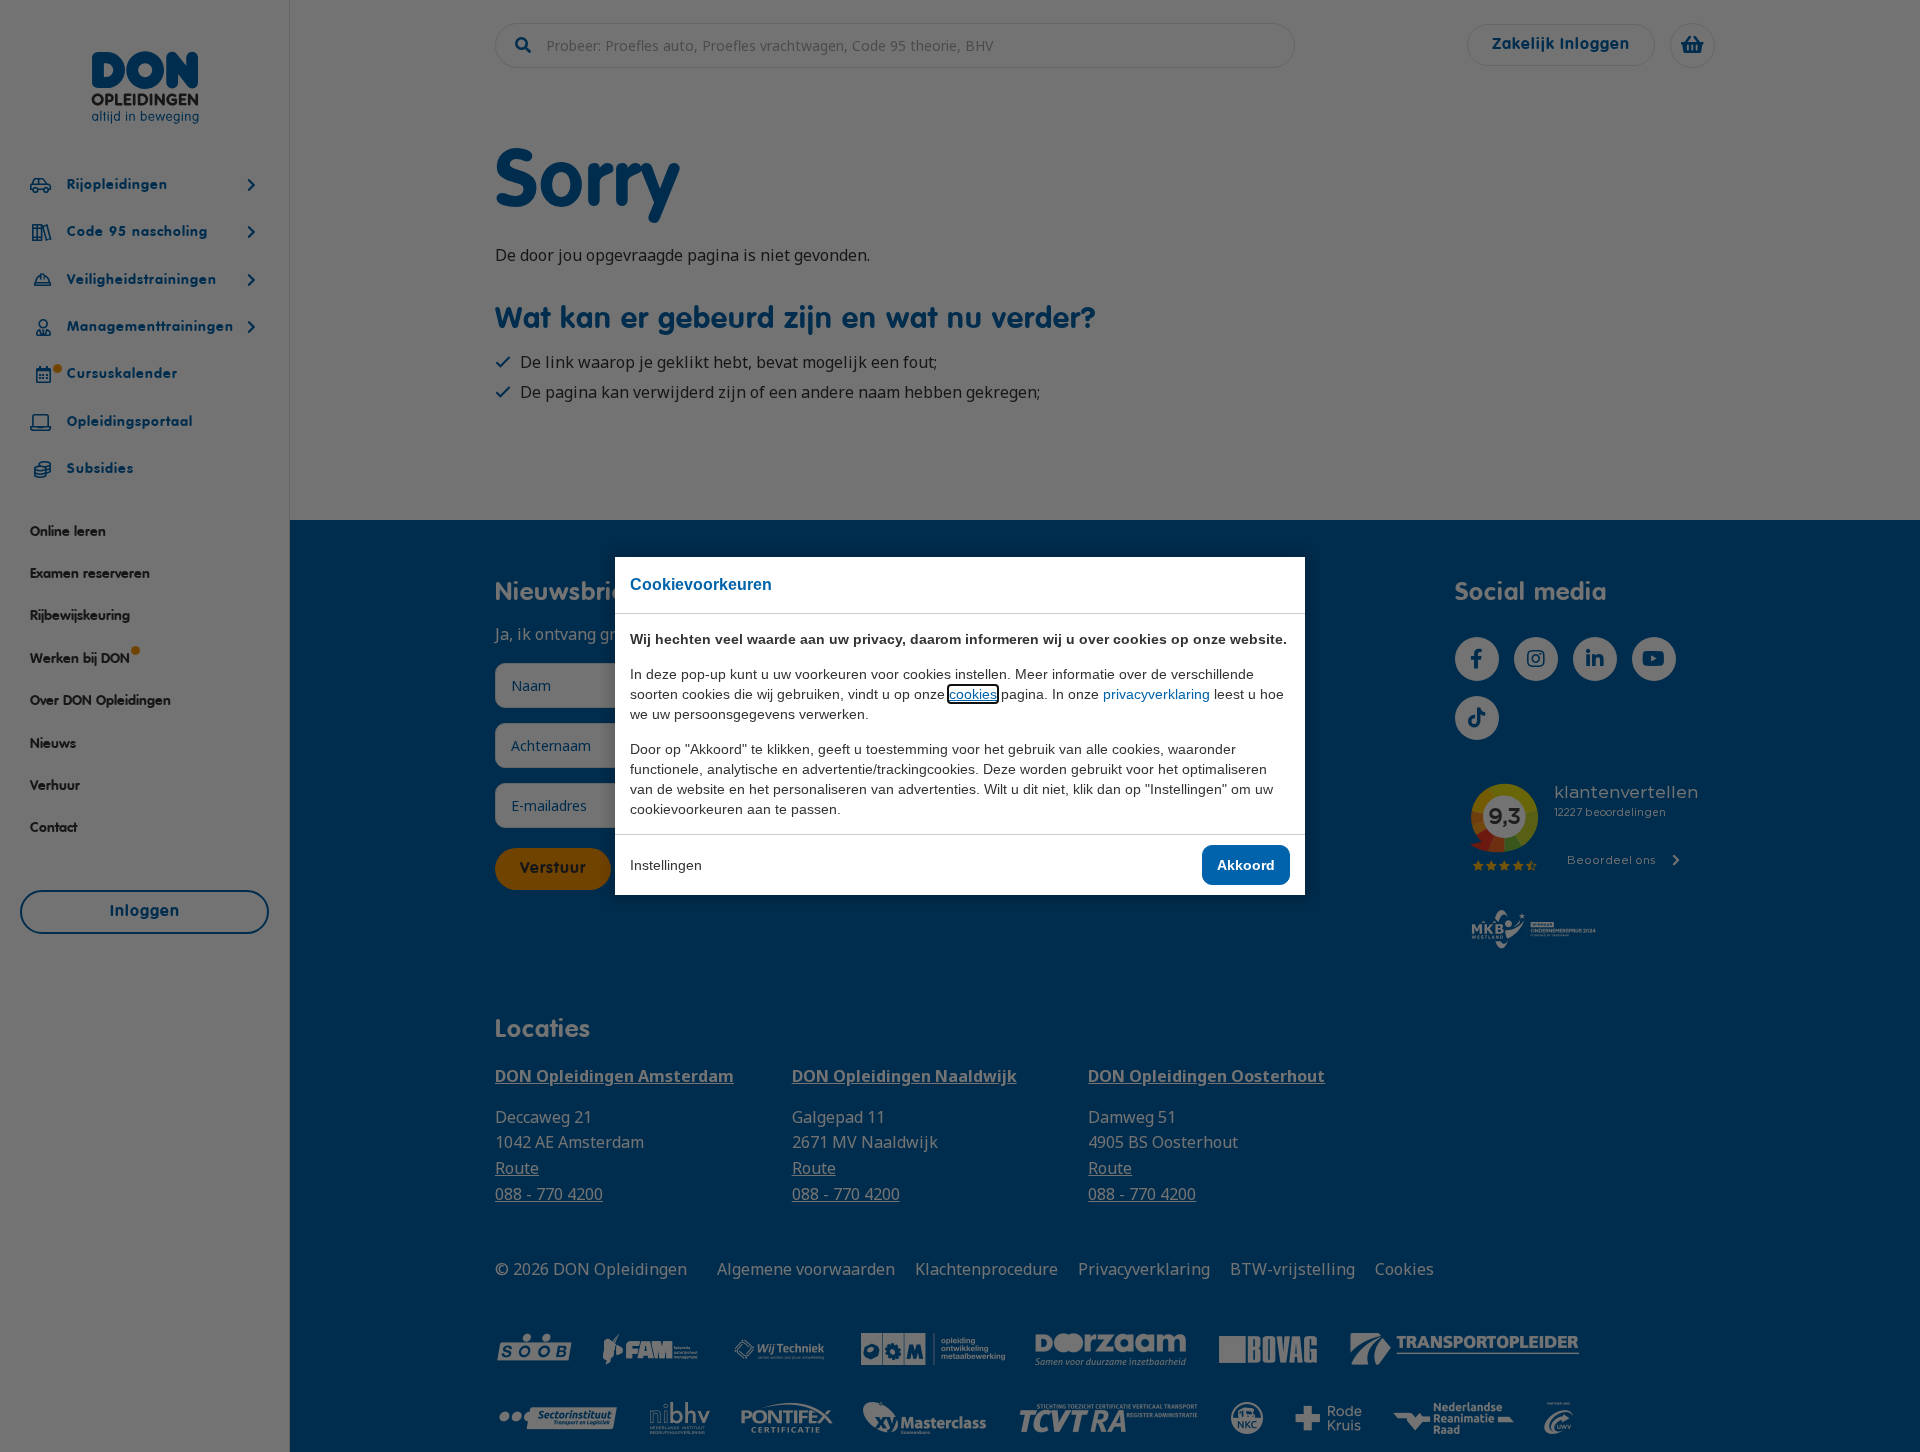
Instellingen (666, 865)
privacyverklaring (1156, 694)
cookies (973, 694)
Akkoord (1246, 865)
